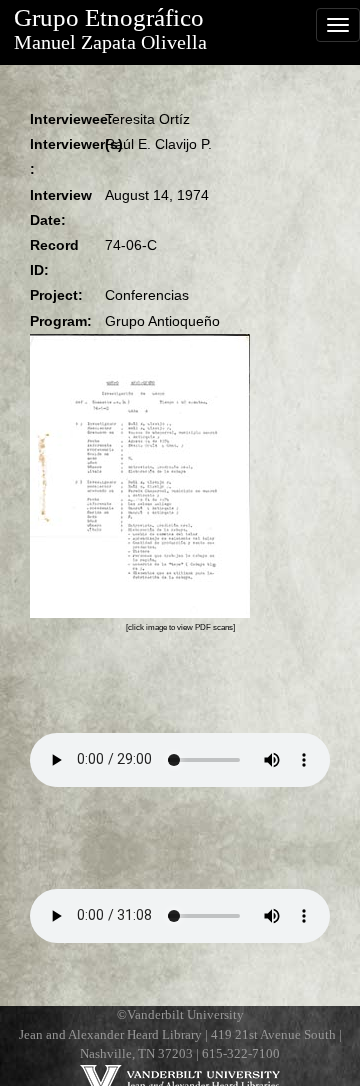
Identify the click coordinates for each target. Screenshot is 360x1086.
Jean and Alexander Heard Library (110, 1035)
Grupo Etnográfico (109, 17)
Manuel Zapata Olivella (110, 42)
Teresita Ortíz (147, 119)
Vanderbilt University (185, 1015)
